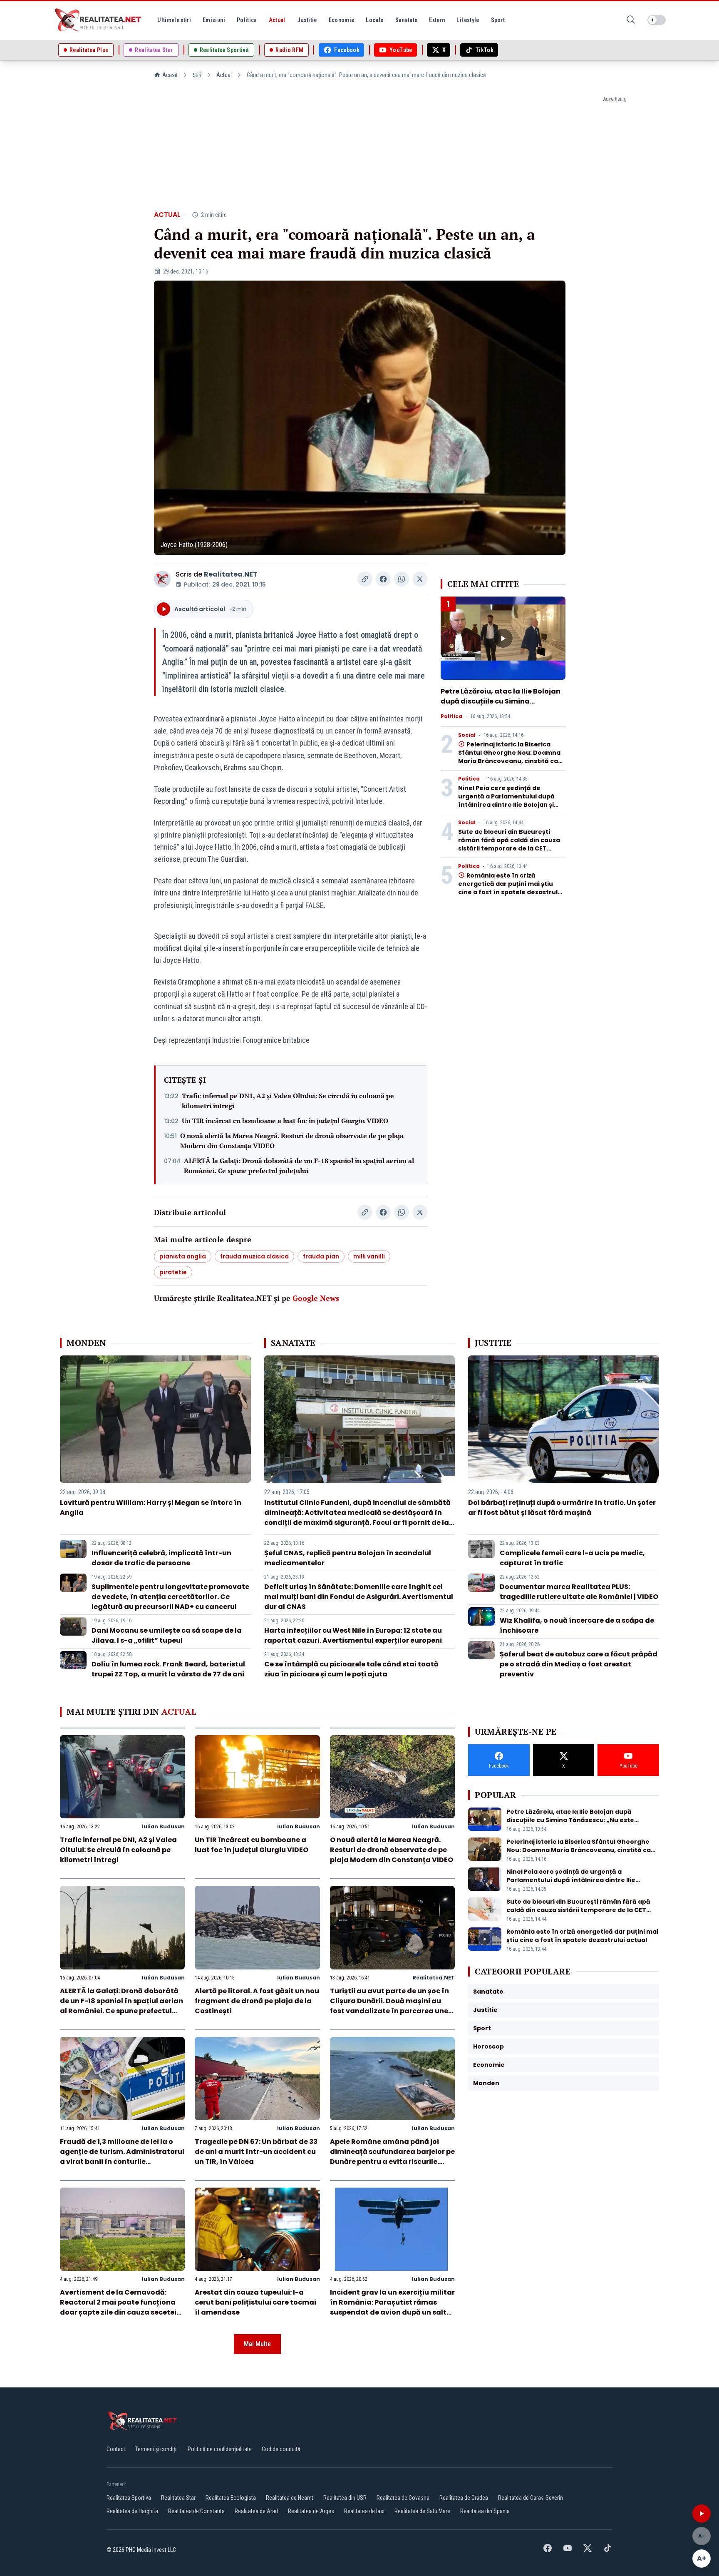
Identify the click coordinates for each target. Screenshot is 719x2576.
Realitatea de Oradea (464, 2498)
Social (467, 735)
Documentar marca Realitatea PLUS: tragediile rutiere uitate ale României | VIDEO (579, 1592)
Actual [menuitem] (277, 20)
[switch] (657, 20)
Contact (116, 2449)
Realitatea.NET (231, 574)
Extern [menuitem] (437, 20)
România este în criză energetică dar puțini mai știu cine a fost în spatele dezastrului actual (511, 888)
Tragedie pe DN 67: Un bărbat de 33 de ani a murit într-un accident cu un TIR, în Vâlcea (256, 2152)
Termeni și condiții (156, 2449)
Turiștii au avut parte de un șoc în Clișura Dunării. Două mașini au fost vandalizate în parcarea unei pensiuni (390, 2006)
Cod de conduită (281, 2449)
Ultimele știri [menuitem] (174, 20)
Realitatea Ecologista (231, 2498)
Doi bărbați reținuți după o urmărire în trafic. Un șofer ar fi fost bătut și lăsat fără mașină (562, 1508)
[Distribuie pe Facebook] (383, 579)
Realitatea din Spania (485, 2511)
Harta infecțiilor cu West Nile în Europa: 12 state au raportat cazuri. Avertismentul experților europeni (353, 1635)
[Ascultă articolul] (702, 2514)
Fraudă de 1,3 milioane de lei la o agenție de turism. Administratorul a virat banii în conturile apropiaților (122, 2157)
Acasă (170, 75)
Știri (197, 75)
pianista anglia (183, 1256)
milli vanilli (369, 1256)
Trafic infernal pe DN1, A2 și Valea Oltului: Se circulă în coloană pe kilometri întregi (288, 1101)
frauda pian (321, 1256)
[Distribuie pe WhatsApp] (402, 579)
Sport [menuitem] (498, 20)
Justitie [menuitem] (307, 20)
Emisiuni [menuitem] (214, 20)
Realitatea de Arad (256, 2511)
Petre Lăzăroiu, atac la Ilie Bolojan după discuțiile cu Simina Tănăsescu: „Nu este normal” (501, 701)
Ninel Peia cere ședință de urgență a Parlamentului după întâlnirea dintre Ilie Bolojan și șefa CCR (506, 801)
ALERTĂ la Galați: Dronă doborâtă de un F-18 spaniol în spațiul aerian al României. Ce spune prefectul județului (299, 1166)
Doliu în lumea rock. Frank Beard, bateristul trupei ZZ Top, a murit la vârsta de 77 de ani (168, 1669)
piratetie (173, 1272)
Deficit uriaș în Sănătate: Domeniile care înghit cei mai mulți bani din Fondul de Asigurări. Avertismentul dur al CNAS (359, 1597)
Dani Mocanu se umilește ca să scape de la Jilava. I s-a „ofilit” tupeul (167, 1635)
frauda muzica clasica (254, 1256)
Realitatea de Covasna (403, 2498)
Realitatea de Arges (311, 2511)
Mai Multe (257, 2344)
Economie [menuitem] (342, 20)
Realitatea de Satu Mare (422, 2511)
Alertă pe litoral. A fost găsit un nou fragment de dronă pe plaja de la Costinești (257, 2001)
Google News (316, 1298)
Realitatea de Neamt (290, 2498)
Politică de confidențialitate (220, 2449)
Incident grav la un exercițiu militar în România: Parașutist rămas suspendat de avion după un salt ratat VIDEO (392, 2307)
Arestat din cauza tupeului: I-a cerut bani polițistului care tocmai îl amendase (255, 2302)
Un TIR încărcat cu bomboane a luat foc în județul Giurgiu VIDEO (285, 1121)
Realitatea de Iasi (364, 2511)
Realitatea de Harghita (132, 2511)
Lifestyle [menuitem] (468, 20)
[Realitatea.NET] (99, 20)
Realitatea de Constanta (196, 2511)
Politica (451, 716)
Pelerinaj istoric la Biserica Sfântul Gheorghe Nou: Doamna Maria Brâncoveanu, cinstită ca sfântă (509, 757)
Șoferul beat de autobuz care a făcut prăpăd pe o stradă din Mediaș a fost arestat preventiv (579, 1664)
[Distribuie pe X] (420, 579)
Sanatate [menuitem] (407, 20)
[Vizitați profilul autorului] (162, 579)
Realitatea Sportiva (129, 2498)
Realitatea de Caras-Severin (531, 2498)
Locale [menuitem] (374, 20)
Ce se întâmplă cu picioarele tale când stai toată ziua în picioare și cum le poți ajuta (351, 1669)
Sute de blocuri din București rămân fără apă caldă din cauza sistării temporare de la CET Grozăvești (509, 844)
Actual (224, 75)
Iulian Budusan (163, 1826)
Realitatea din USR (345, 2498)
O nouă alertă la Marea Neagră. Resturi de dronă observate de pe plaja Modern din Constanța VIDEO (292, 1141)
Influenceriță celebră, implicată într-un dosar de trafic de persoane (161, 1558)
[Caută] (631, 20)
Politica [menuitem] (247, 20)
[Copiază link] (365, 579)
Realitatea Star (178, 2498)
